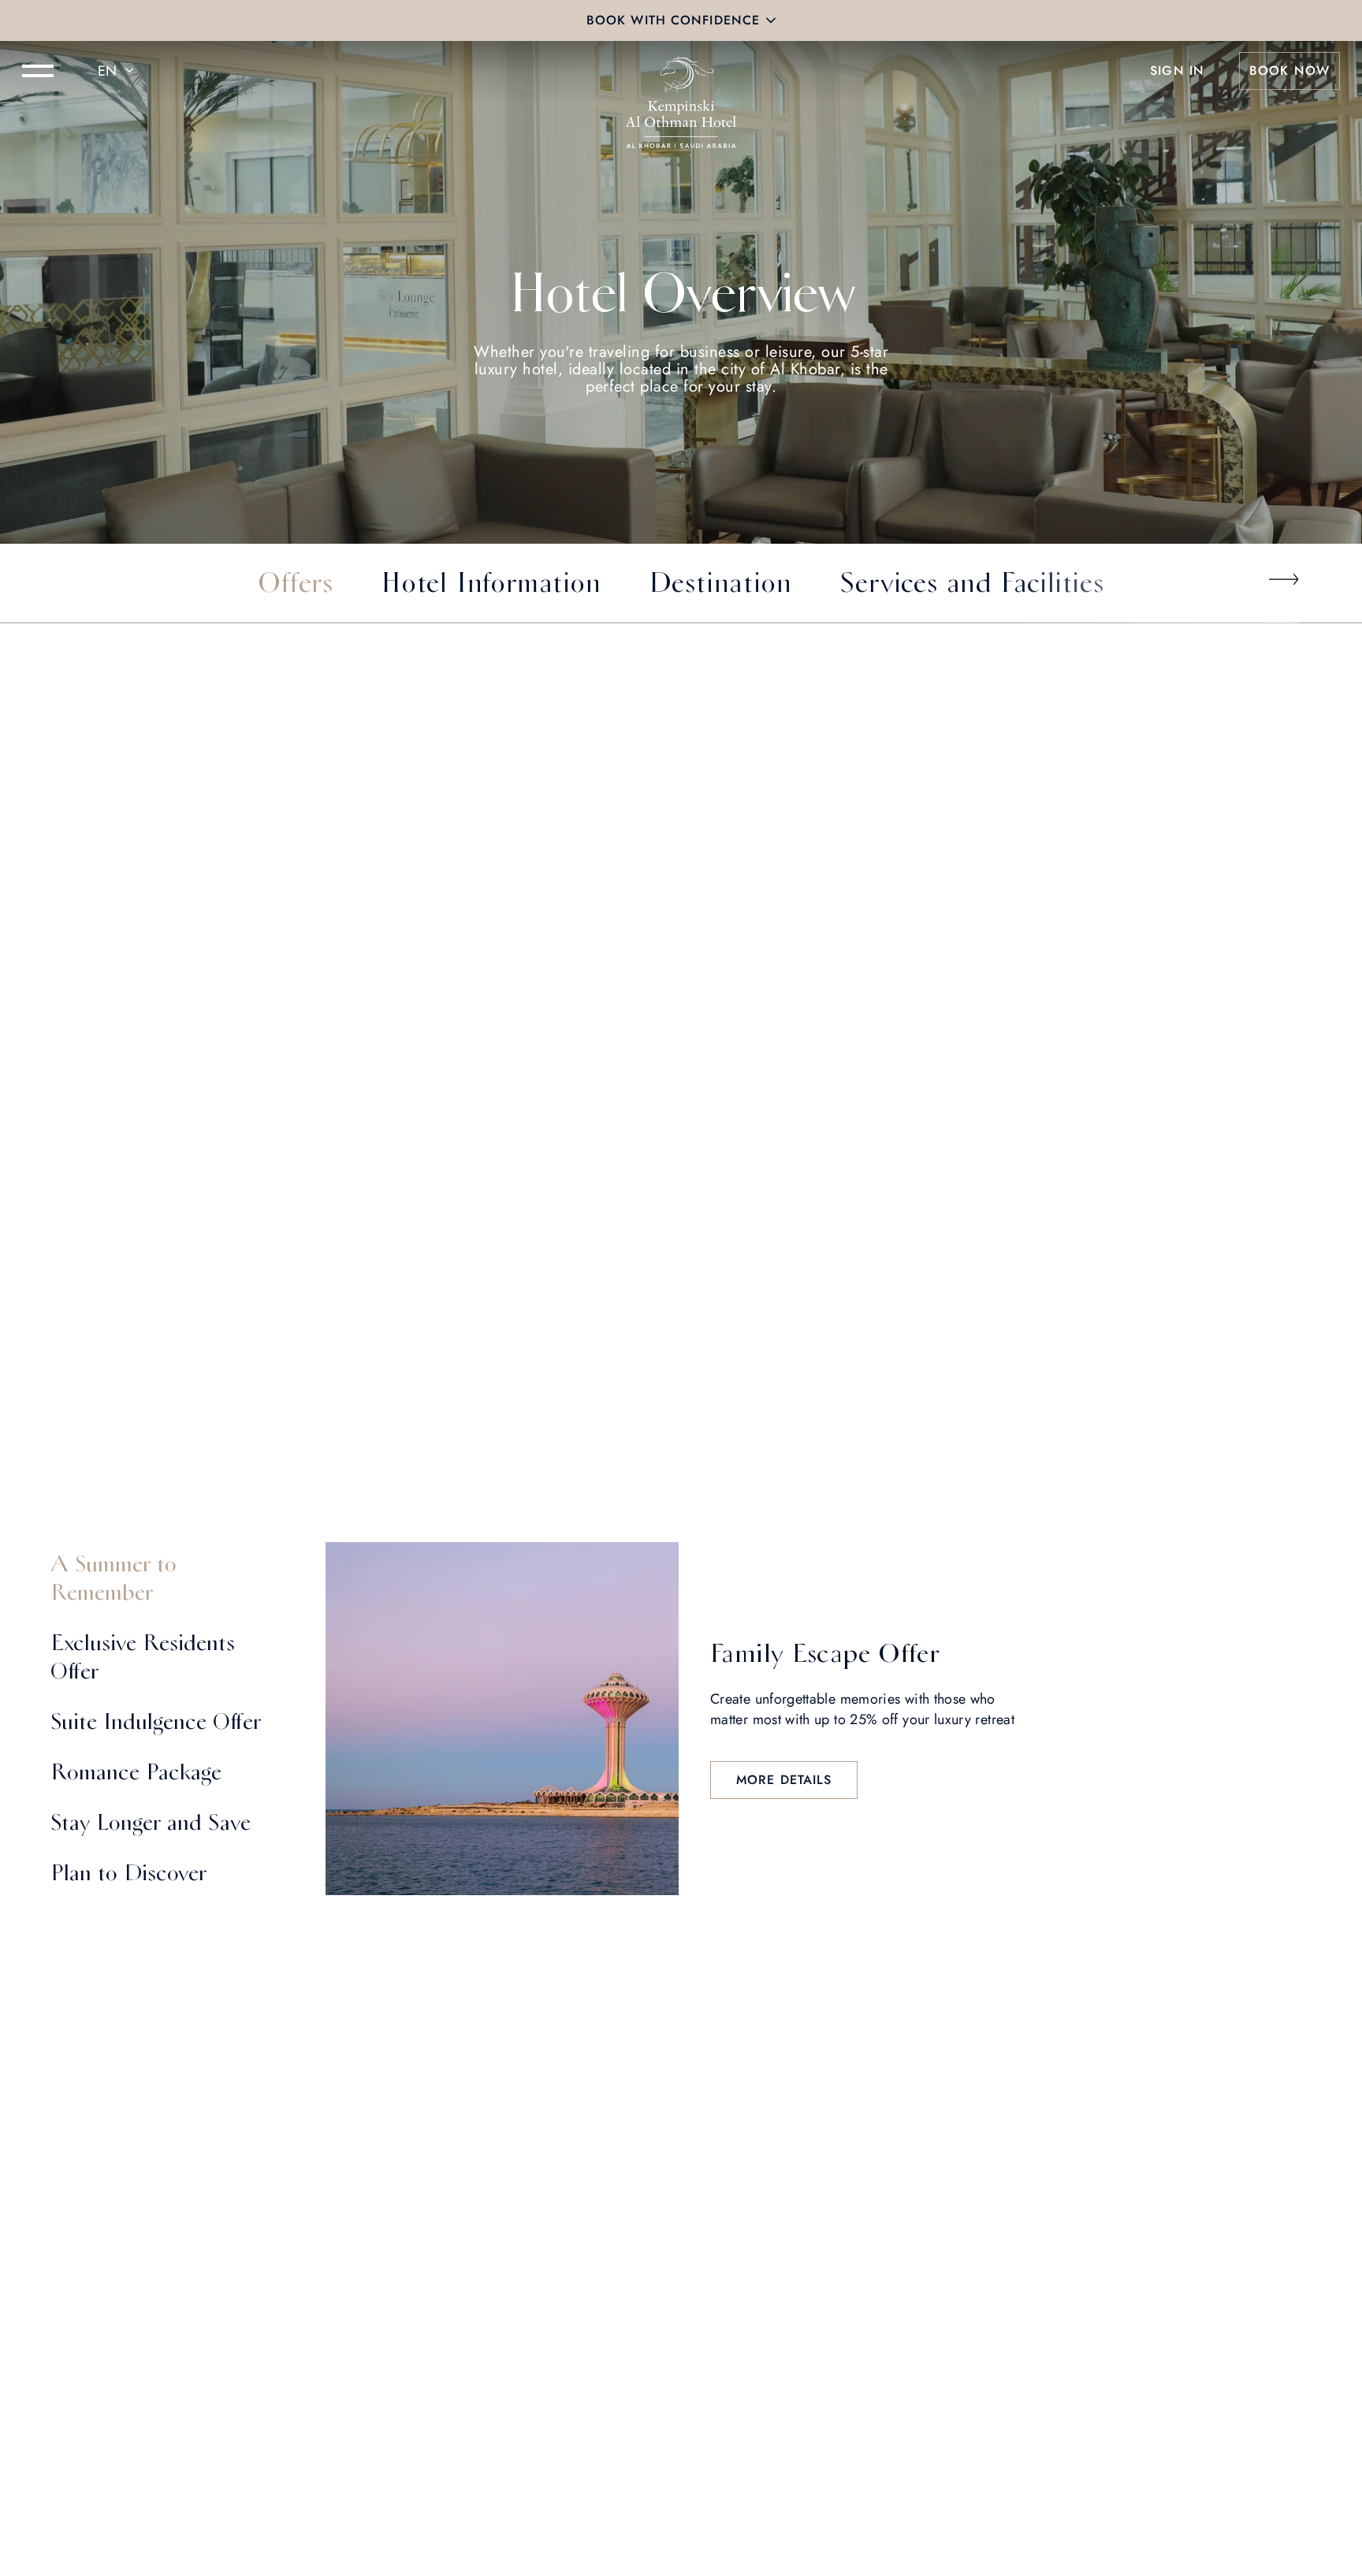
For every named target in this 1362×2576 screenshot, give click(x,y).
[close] (771, 20)
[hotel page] (681, 71)
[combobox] (118, 71)
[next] (1283, 579)
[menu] (38, 71)
